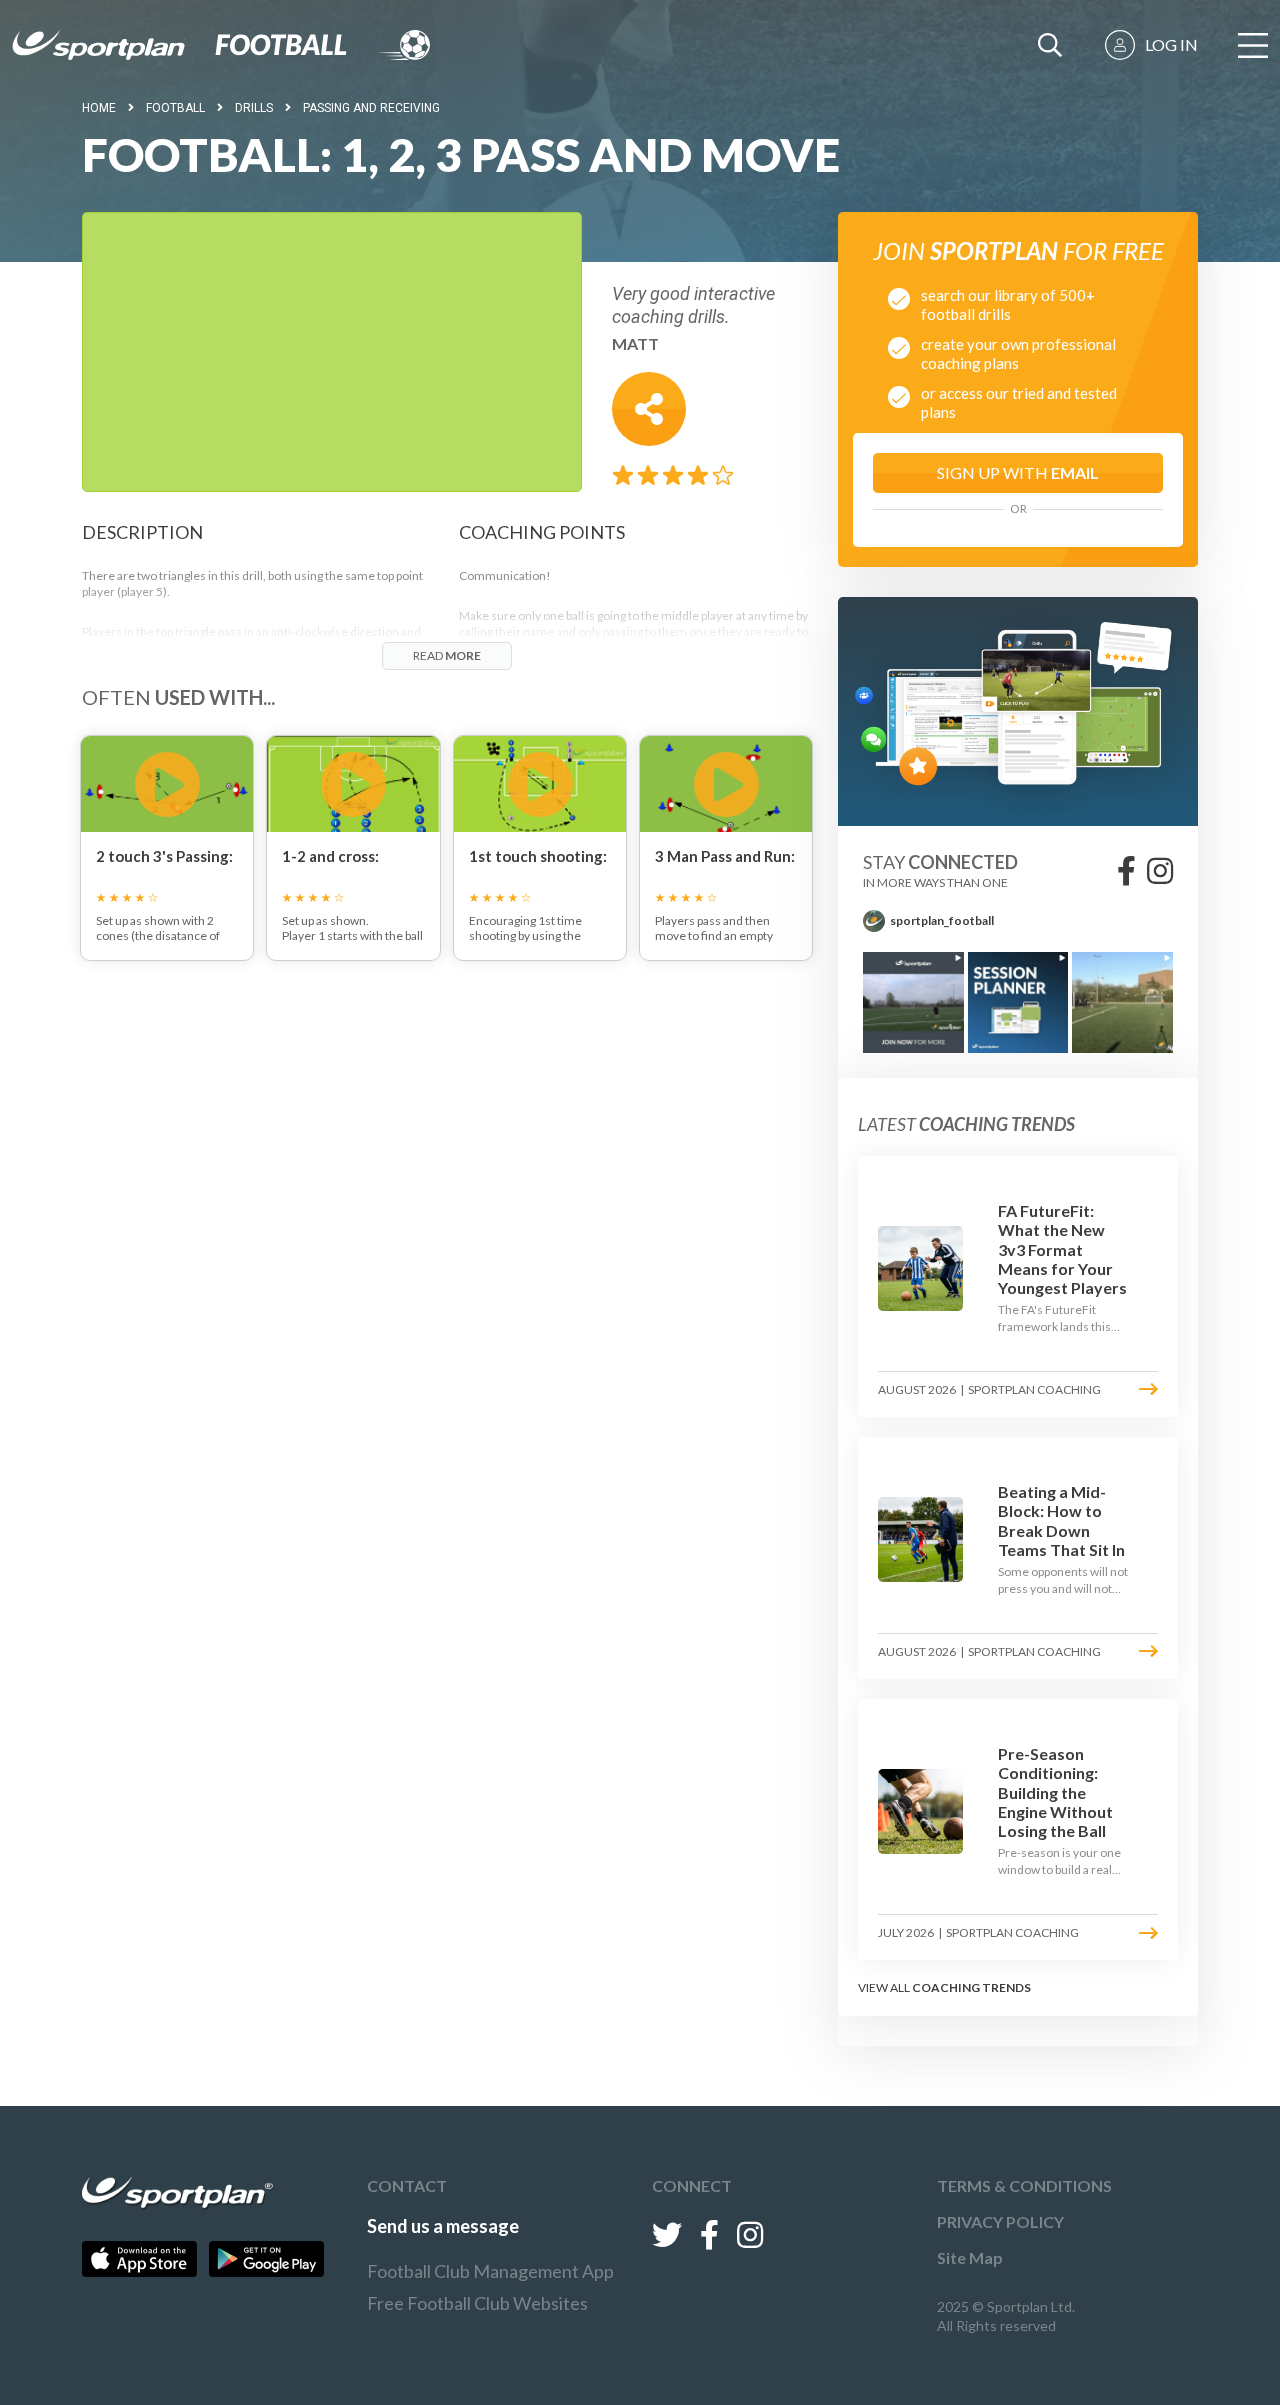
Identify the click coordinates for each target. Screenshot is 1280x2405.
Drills (254, 108)
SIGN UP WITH (1018, 472)
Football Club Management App (490, 2271)
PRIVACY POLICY (1000, 2221)
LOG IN (1171, 44)
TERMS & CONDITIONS (1024, 2185)
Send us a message (443, 2226)
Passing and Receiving (371, 108)
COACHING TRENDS (971, 1987)
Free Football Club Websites (477, 2303)
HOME (99, 108)
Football (175, 108)
